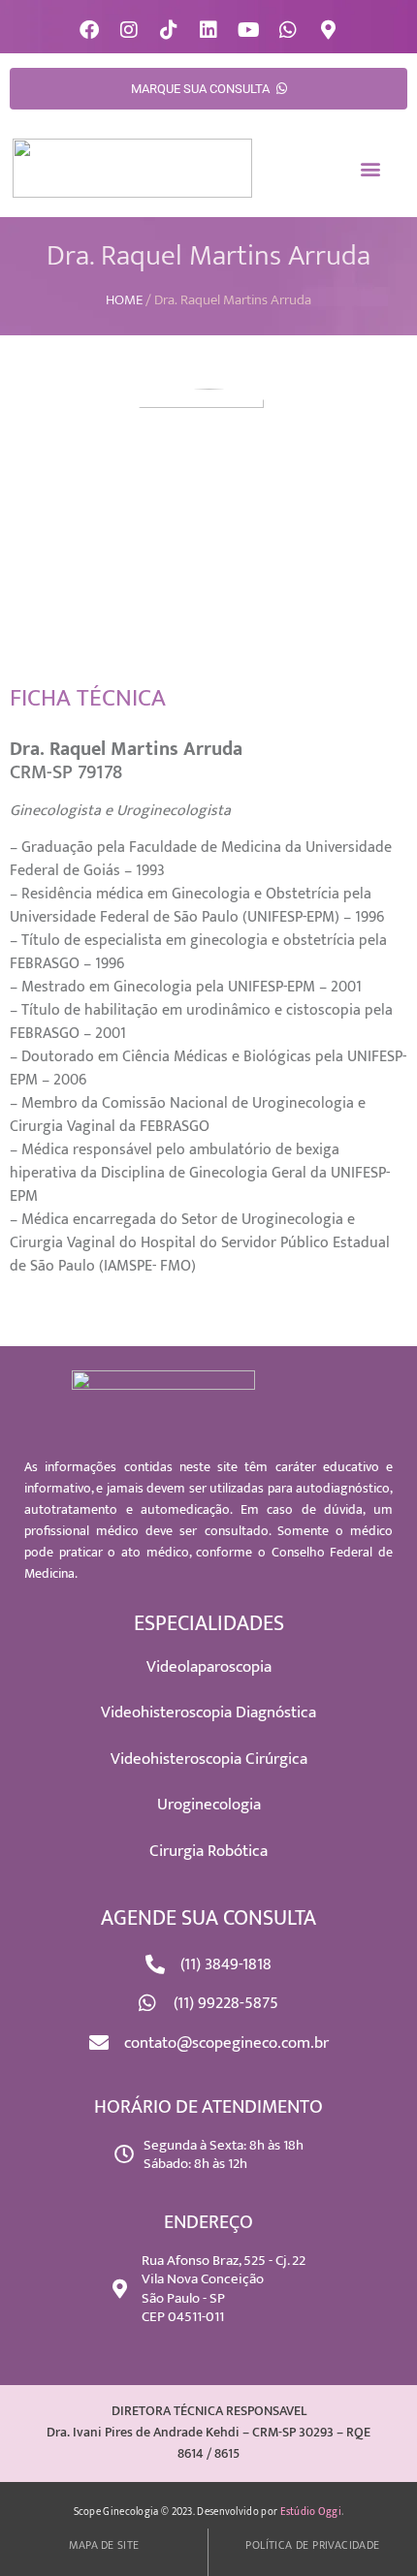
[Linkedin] (208, 30)
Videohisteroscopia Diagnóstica (208, 1712)
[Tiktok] (169, 30)
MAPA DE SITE (104, 2545)
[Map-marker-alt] (328, 30)
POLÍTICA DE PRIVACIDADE (312, 2545)
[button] (371, 168)
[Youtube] (248, 30)
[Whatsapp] (288, 30)
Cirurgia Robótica (208, 1851)
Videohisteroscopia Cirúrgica (209, 1759)
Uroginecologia (209, 1805)
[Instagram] (129, 30)
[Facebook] (89, 30)
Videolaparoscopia (209, 1667)
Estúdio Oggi (311, 2512)
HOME (124, 300)
